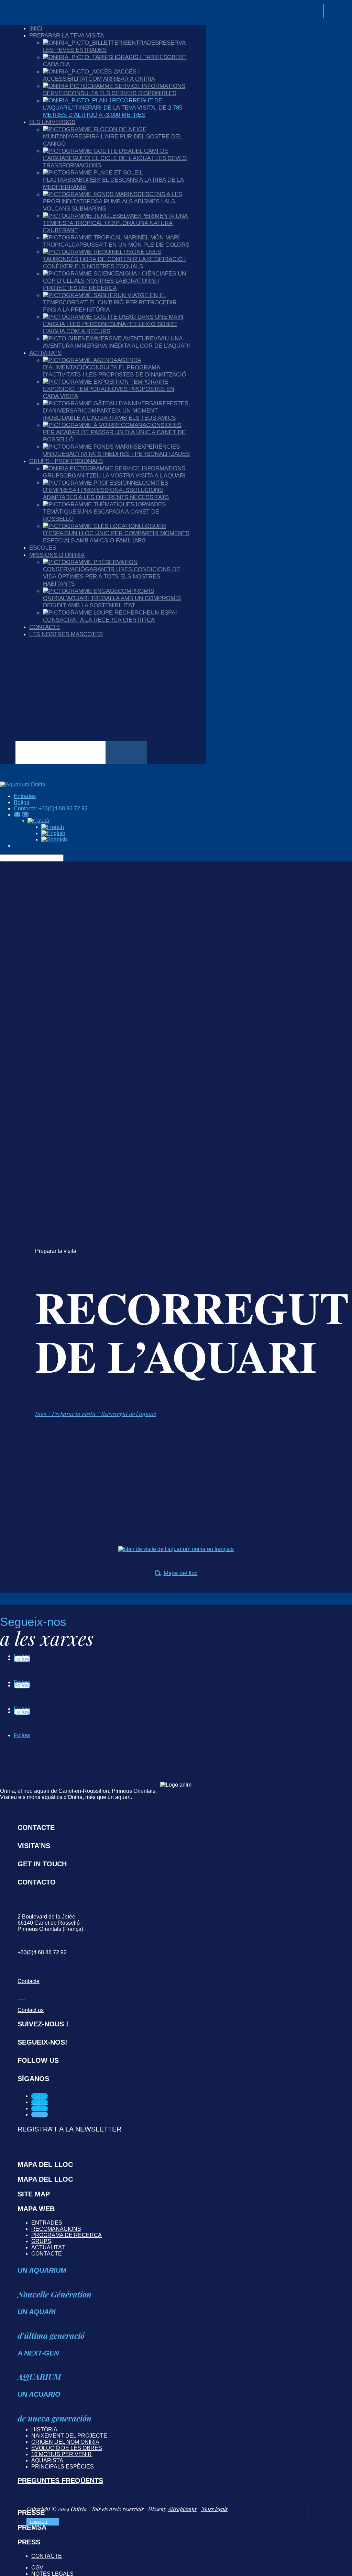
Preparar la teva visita (67, 35)
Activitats (45, 353)
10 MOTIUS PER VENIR (62, 2454)
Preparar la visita (74, 1414)
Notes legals (214, 2509)
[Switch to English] (53, 833)
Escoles (43, 548)
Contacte (45, 627)
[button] (38, 821)
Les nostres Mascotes (66, 634)
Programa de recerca (67, 2235)
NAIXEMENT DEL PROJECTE (69, 2436)
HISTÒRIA (44, 2429)
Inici (36, 28)
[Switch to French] (53, 827)
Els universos (52, 122)
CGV (37, 2568)
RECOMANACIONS (56, 2229)
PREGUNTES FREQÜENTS (60, 2481)
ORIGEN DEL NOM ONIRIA (65, 2442)
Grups (41, 2241)
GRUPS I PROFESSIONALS (66, 461)
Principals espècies (63, 2467)
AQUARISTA (47, 2460)
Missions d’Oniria (57, 555)
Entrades (47, 2223)
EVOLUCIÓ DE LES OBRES (67, 2448)
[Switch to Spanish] (54, 839)
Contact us (31, 2010)
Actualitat (48, 2247)
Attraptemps (182, 2509)
